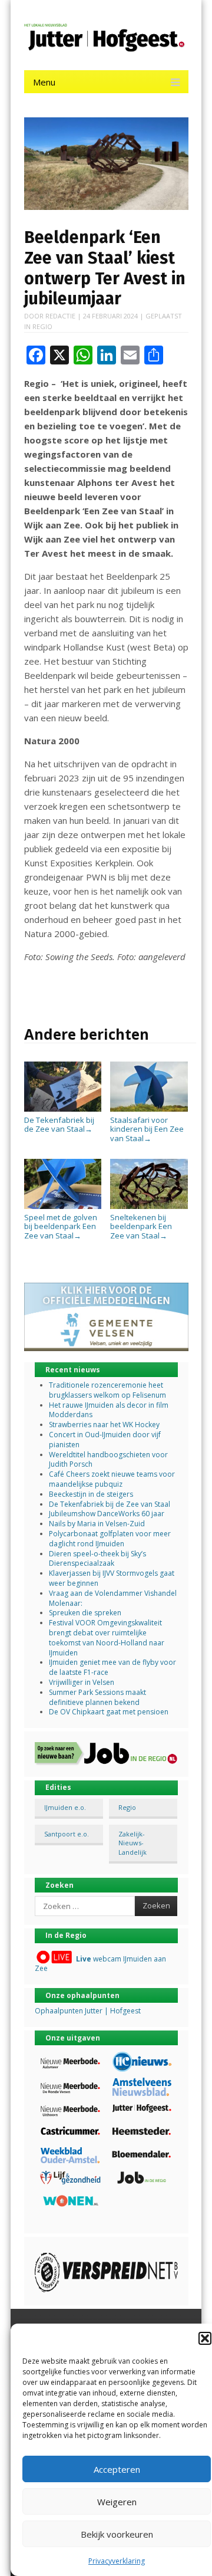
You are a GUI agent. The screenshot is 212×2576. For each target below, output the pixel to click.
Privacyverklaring (117, 2561)
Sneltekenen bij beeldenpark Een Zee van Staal (141, 1226)
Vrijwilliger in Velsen (82, 1682)
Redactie (60, 316)
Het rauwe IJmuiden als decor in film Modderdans (109, 1410)
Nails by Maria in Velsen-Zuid (97, 1524)
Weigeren (117, 2502)
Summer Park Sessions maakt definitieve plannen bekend (97, 1697)
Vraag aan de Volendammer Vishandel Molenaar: (113, 1598)
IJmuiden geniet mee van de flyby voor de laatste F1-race (112, 1667)
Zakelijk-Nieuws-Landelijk (132, 1843)
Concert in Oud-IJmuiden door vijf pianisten (105, 1440)
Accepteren (117, 2469)
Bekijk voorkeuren (117, 2534)
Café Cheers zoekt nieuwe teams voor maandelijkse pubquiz (112, 1479)
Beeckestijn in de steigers (92, 1494)
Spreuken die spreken (85, 1613)
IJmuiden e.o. (65, 1807)
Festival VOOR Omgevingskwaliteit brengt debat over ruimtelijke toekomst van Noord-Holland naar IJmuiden (107, 1637)
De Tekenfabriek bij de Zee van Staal (59, 1124)
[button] (205, 2338)
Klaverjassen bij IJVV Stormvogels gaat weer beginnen (112, 1578)
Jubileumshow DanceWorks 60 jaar (107, 1514)
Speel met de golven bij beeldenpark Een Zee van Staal (61, 1226)
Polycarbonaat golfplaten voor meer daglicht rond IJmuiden (110, 1539)
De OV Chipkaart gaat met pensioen (109, 1712)
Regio (42, 326)
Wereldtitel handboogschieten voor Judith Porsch (108, 1460)
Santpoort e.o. (67, 1834)
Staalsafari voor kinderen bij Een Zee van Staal (147, 1129)
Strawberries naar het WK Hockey (104, 1425)
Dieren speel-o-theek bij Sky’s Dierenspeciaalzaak (97, 1559)
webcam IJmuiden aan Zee (100, 1964)
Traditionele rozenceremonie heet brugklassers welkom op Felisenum (107, 1390)
